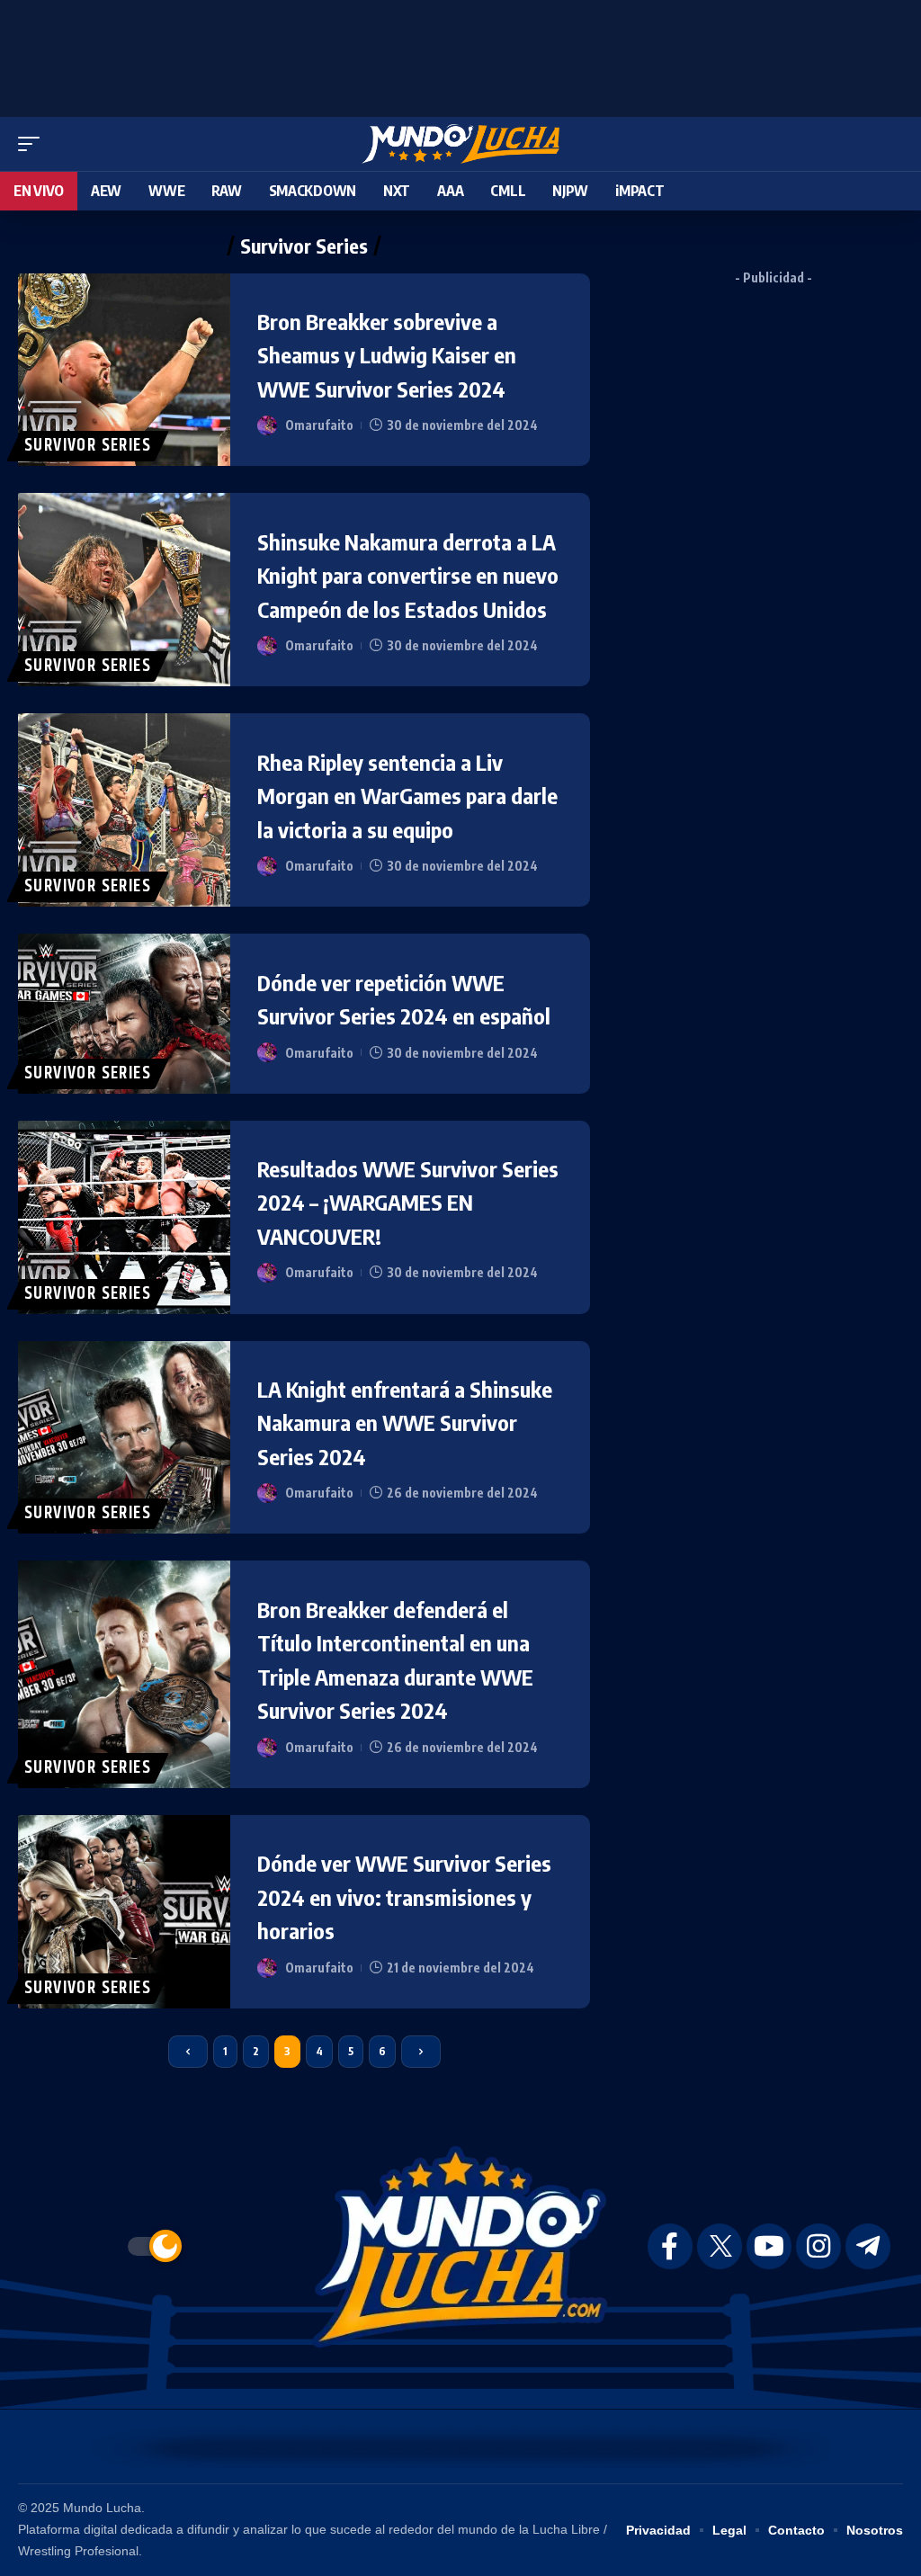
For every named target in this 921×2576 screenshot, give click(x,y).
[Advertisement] (460, 54)
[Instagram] (818, 2246)
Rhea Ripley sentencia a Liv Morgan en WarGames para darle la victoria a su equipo (407, 796)
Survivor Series (88, 446)
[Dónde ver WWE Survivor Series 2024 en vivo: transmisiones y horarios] (124, 1912)
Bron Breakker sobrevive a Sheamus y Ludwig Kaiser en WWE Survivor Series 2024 (387, 355)
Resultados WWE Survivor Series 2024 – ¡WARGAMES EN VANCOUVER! (408, 1202)
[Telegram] (868, 2246)
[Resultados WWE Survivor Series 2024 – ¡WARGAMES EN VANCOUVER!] (124, 1217)
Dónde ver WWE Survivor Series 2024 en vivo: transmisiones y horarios (404, 1896)
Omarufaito (319, 425)
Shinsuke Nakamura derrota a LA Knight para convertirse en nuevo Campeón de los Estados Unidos (408, 575)
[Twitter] (720, 2246)
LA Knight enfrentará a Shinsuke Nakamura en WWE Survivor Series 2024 (405, 1422)
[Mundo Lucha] (460, 144)
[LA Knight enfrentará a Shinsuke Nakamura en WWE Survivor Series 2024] (124, 1438)
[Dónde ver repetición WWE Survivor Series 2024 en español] (124, 1013)
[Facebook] (670, 2246)
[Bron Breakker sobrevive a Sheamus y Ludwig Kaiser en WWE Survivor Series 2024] (124, 370)
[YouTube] (769, 2246)
